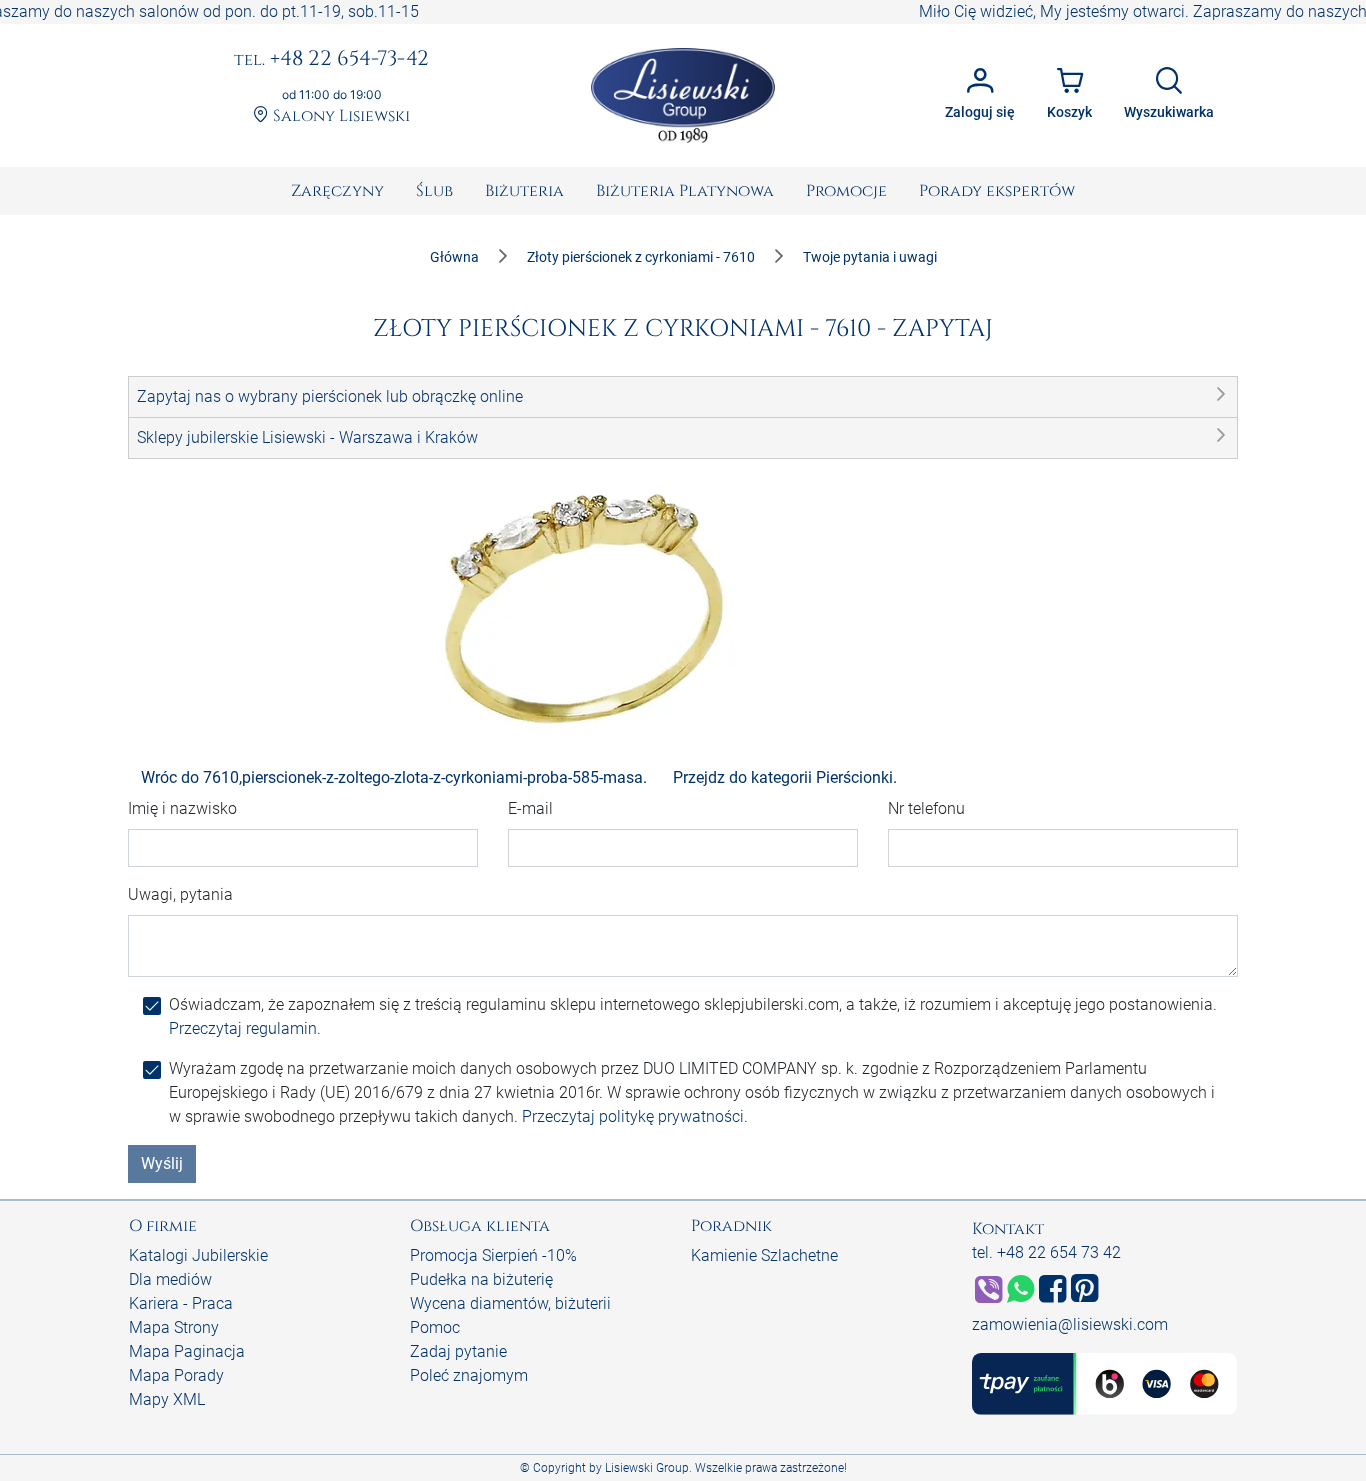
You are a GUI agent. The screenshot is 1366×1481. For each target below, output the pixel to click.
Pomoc (435, 1327)
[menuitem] (337, 191)
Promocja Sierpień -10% (493, 1255)
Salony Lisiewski (339, 116)
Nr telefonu (926, 808)
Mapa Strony (174, 1327)
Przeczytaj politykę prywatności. (635, 1116)
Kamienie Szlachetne (764, 1255)
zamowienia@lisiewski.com (1070, 1324)
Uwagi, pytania (180, 894)
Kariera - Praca (181, 1303)
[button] (683, 397)
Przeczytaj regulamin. (245, 1028)
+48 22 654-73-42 (331, 60)
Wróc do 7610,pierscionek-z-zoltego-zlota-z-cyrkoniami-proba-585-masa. (394, 777)
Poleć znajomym (469, 1375)
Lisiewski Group (647, 1468)
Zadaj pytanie (458, 1351)
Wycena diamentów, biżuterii (510, 1303)
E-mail (530, 808)
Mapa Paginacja (187, 1351)
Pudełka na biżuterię (481, 1279)
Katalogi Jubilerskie (198, 1255)
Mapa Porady (176, 1375)
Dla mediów (170, 1279)
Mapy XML (167, 1399)
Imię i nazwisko (182, 808)
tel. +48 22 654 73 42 (1046, 1252)
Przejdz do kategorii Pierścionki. (785, 777)
